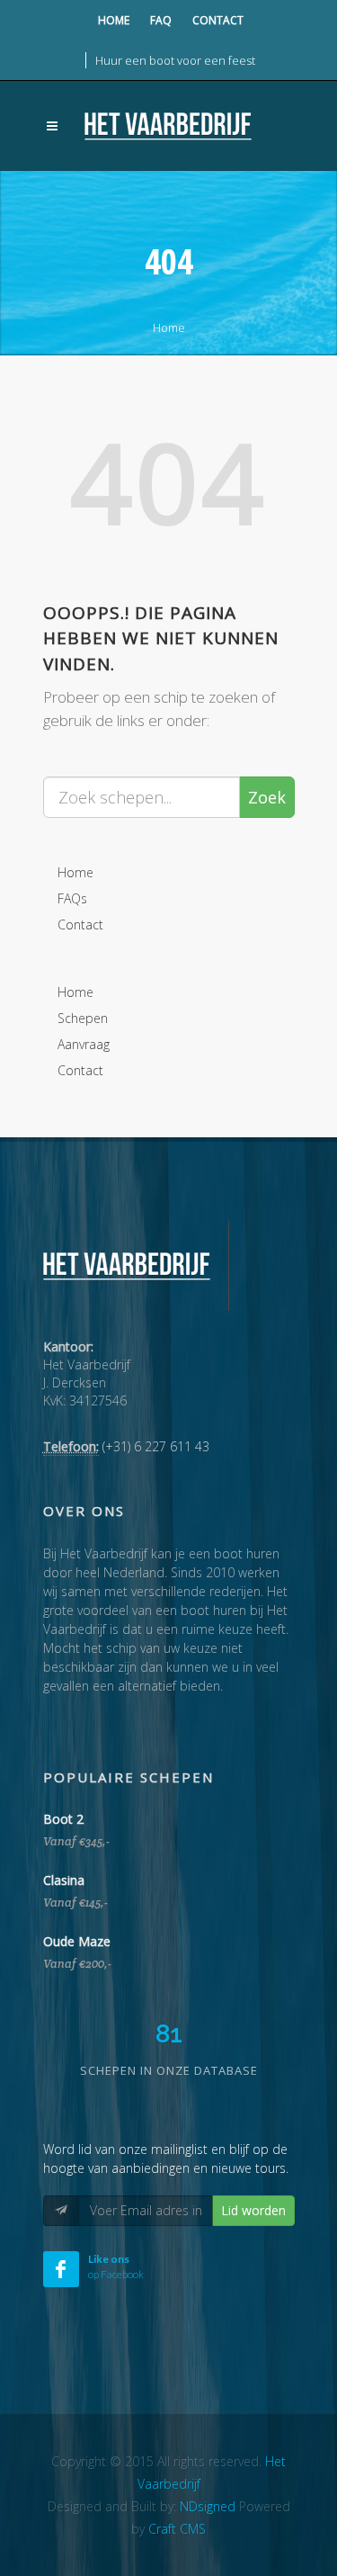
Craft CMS (177, 2529)
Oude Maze (77, 1941)
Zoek (267, 797)
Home (114, 20)
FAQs (72, 898)
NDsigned (208, 2506)
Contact (218, 20)
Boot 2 (63, 1819)
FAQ (161, 20)
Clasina (64, 1880)
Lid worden (253, 2210)
